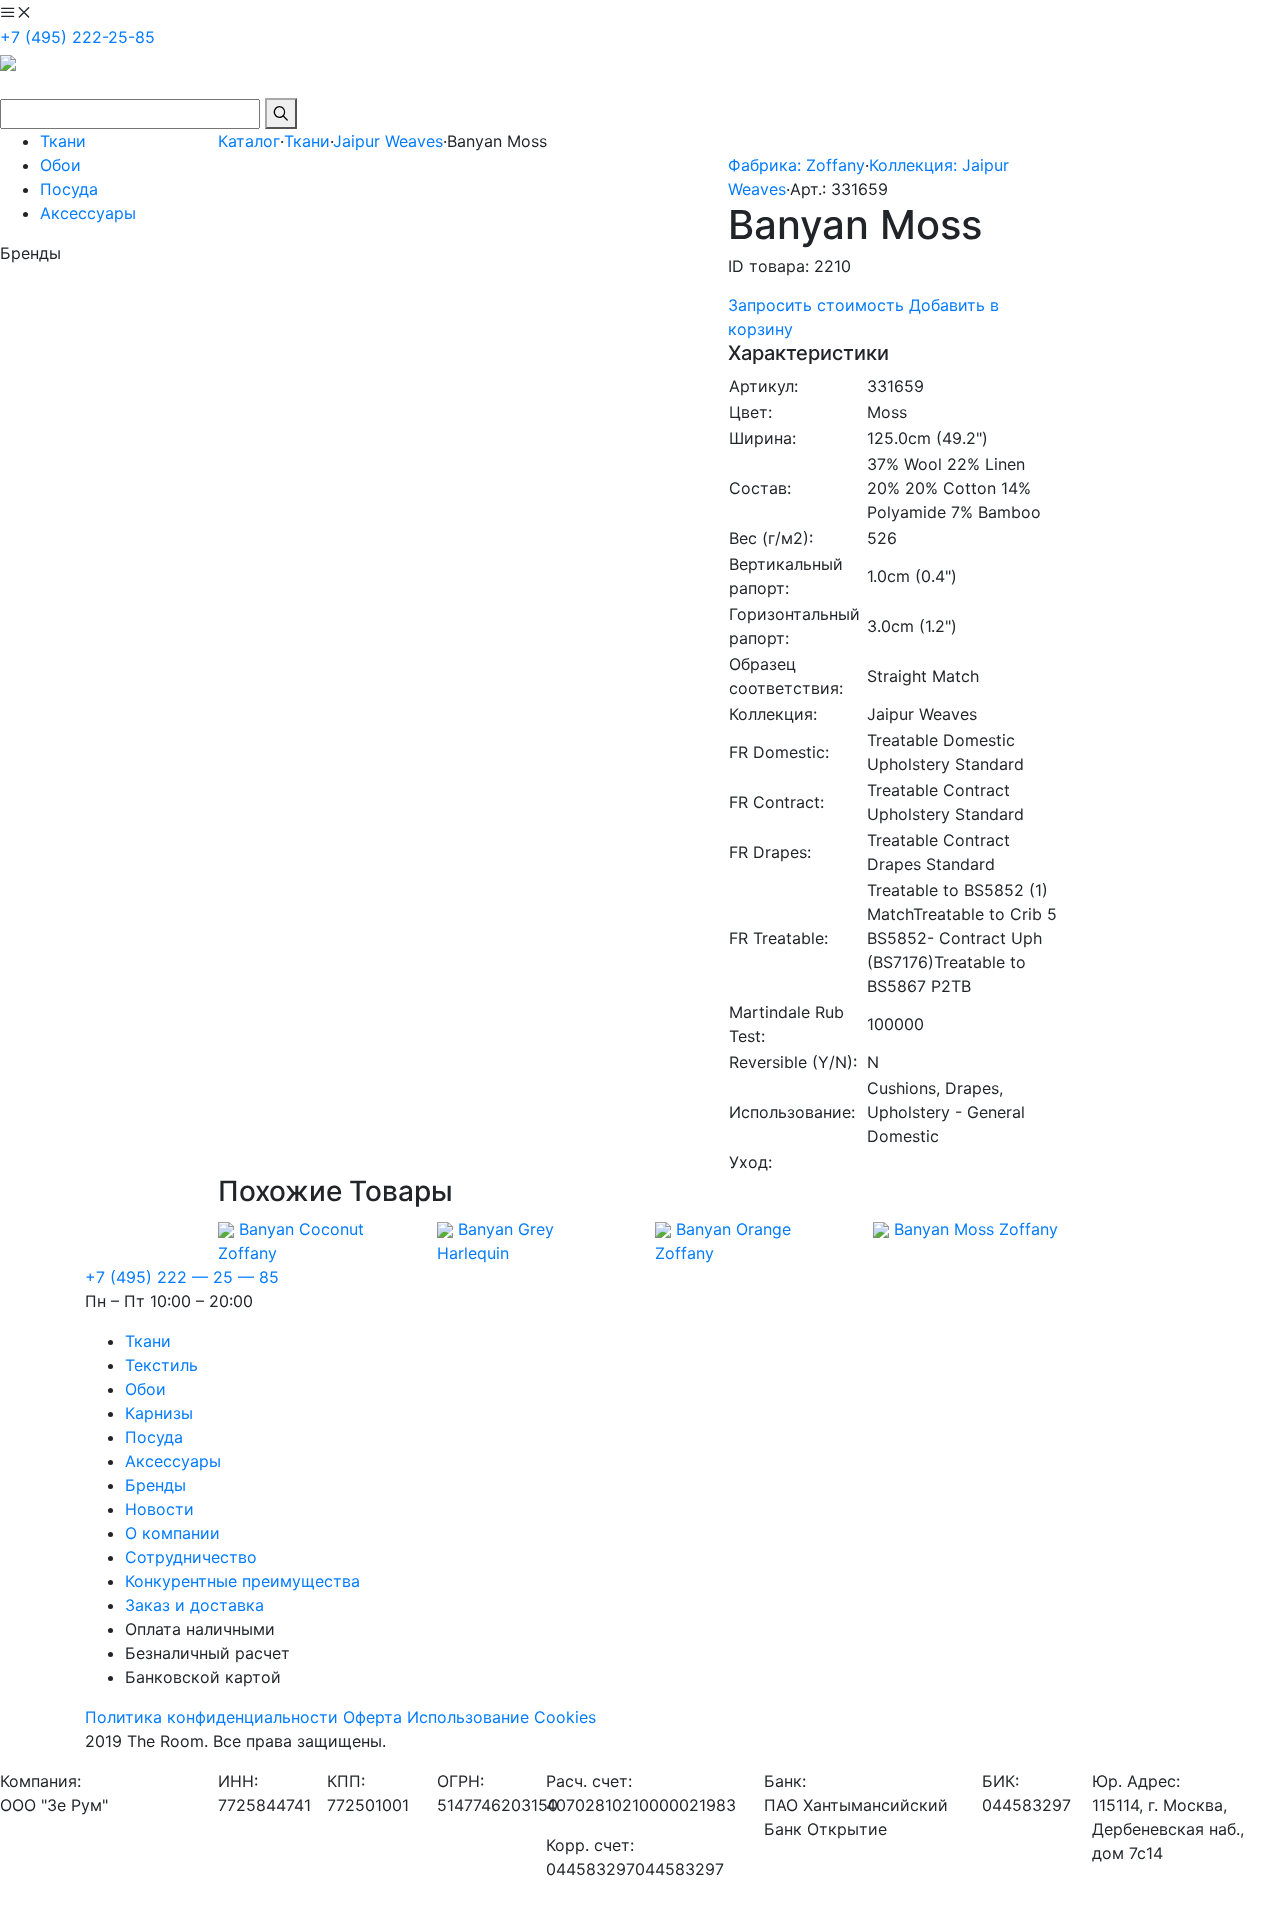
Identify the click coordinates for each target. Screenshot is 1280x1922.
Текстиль (161, 1365)
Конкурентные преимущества (242, 1581)
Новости (159, 1509)
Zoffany (247, 1253)
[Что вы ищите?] (281, 113)
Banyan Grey (506, 1229)
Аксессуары (88, 213)
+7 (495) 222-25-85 (77, 37)
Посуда (69, 189)
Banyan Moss (944, 1229)
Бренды (155, 1485)
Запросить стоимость (816, 305)
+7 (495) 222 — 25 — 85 (182, 1277)
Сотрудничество (191, 1557)
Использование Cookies (501, 1717)
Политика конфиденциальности (211, 1717)
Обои (60, 165)
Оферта (372, 1717)
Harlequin (473, 1253)
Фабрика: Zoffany (796, 165)
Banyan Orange (733, 1229)
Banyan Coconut (301, 1229)
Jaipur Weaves (388, 141)
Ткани (63, 141)
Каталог (249, 141)
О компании (172, 1533)
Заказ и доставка (194, 1605)
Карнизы (159, 1413)
